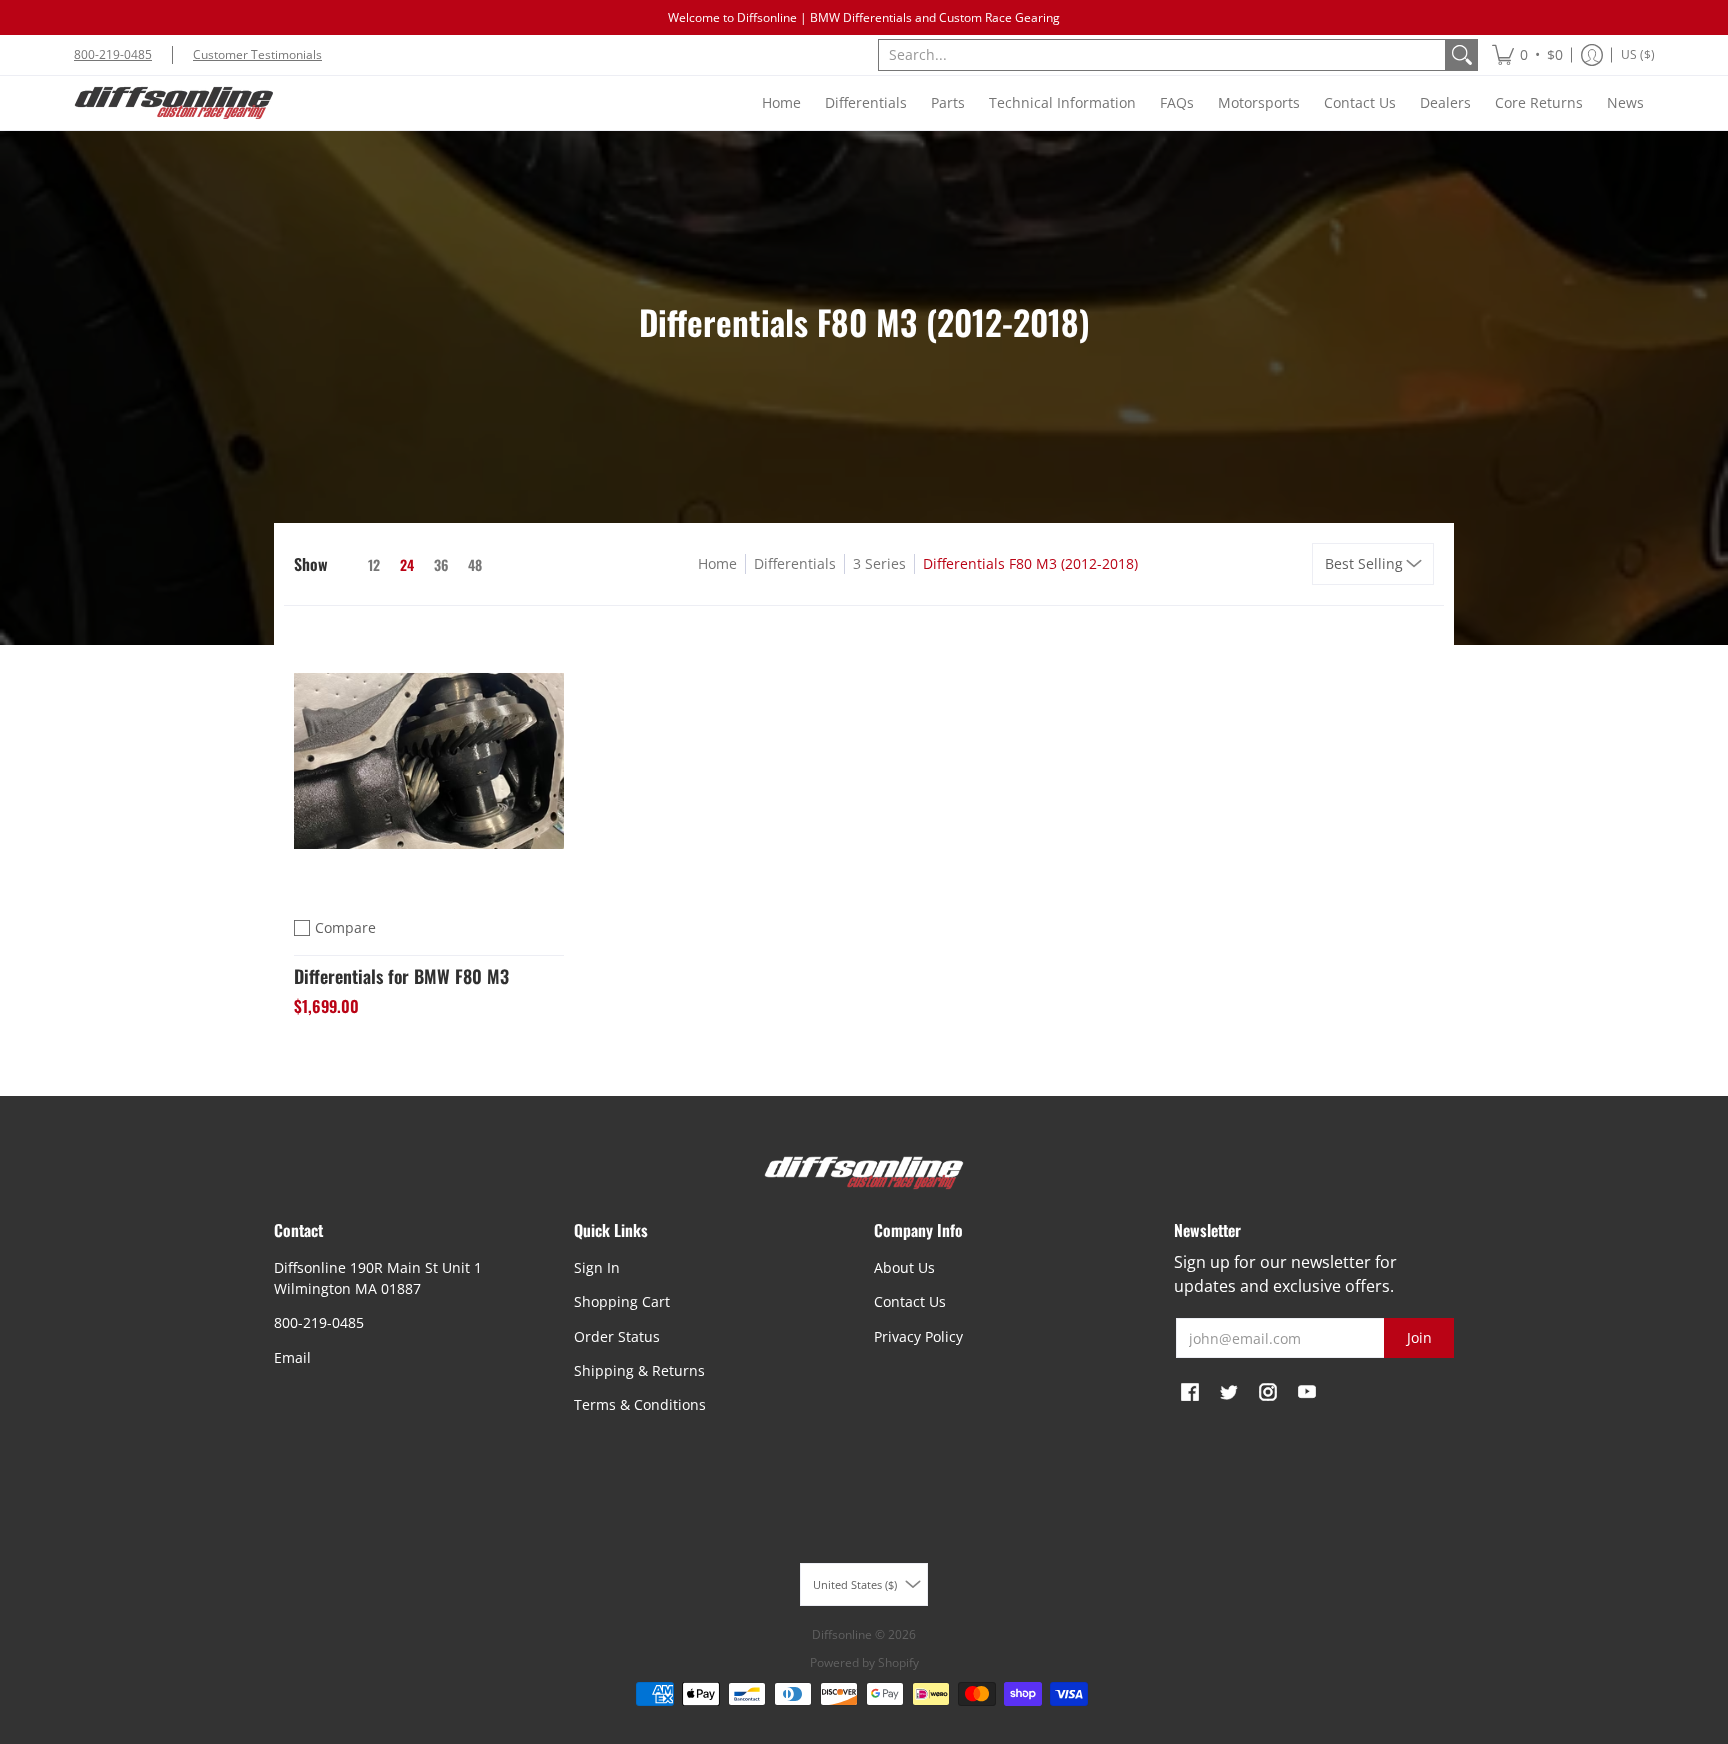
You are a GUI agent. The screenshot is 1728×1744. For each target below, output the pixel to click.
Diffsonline (842, 1634)
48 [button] (475, 564)
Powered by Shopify (864, 1662)
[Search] (1462, 55)
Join (1419, 1337)
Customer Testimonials (257, 54)
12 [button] (374, 564)
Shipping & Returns (639, 1370)
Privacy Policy (918, 1336)
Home (717, 563)
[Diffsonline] (174, 103)
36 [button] (441, 564)
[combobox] (1162, 55)
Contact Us (910, 1301)
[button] (1527, 55)
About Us (904, 1267)
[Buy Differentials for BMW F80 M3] (429, 761)
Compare (345, 927)
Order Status (617, 1336)
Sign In (597, 1267)
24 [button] (407, 564)
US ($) (1638, 54)
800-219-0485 (113, 54)
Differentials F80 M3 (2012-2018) (1030, 563)
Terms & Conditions (640, 1404)
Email (292, 1357)
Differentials (795, 563)
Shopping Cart (622, 1301)
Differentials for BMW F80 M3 (401, 976)
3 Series (879, 563)
